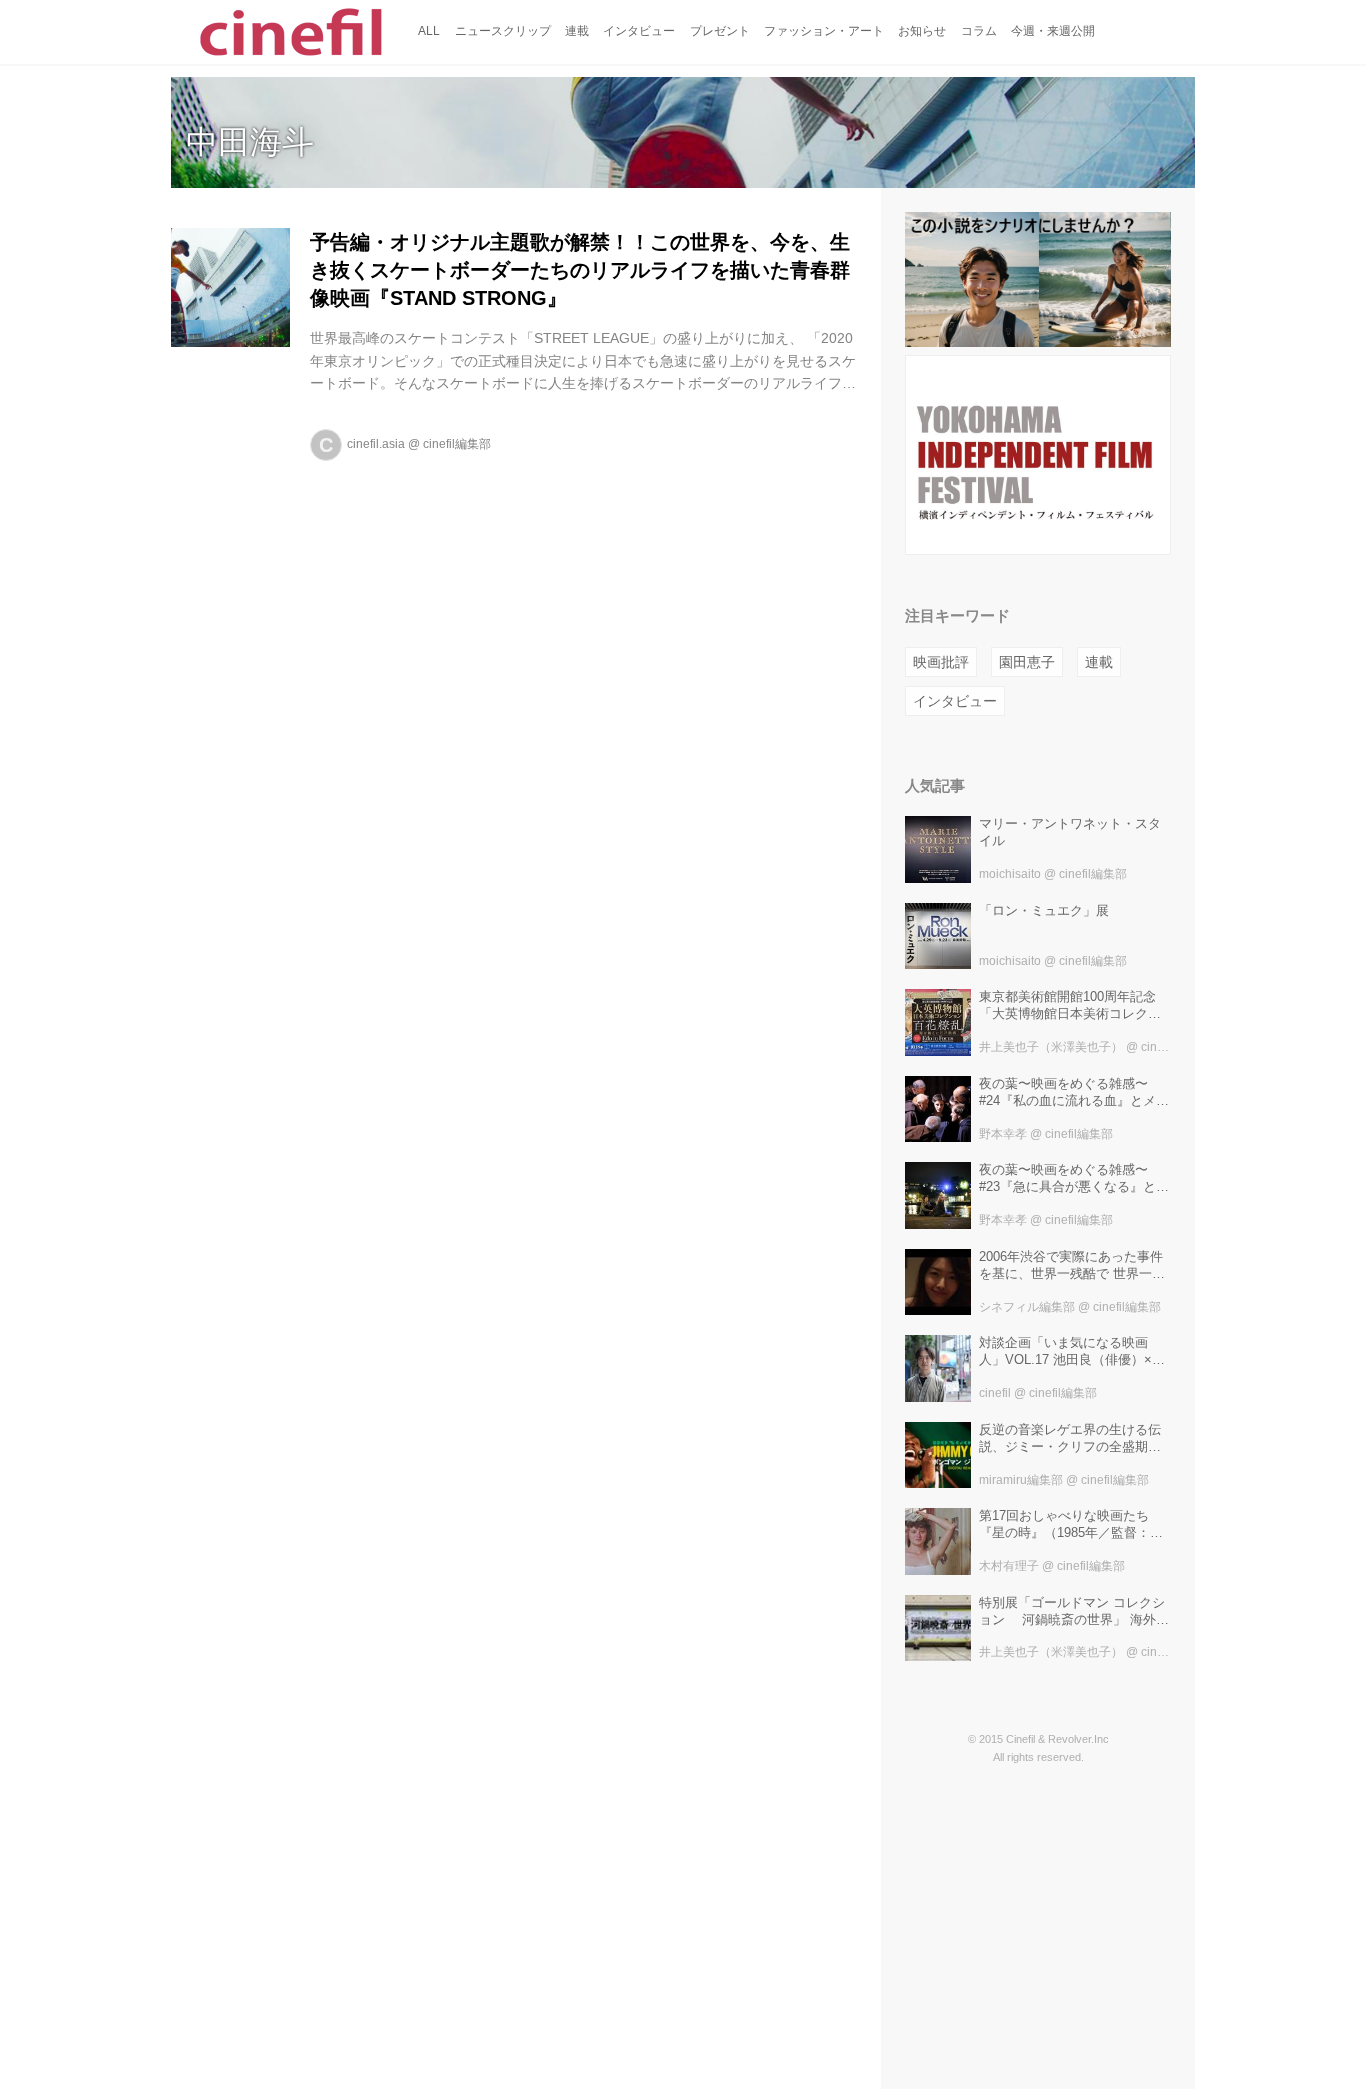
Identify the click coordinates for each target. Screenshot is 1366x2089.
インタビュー (955, 701)
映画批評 (941, 662)
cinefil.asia (376, 444)
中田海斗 (250, 142)
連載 (1099, 662)
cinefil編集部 (457, 444)
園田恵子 (1027, 662)
